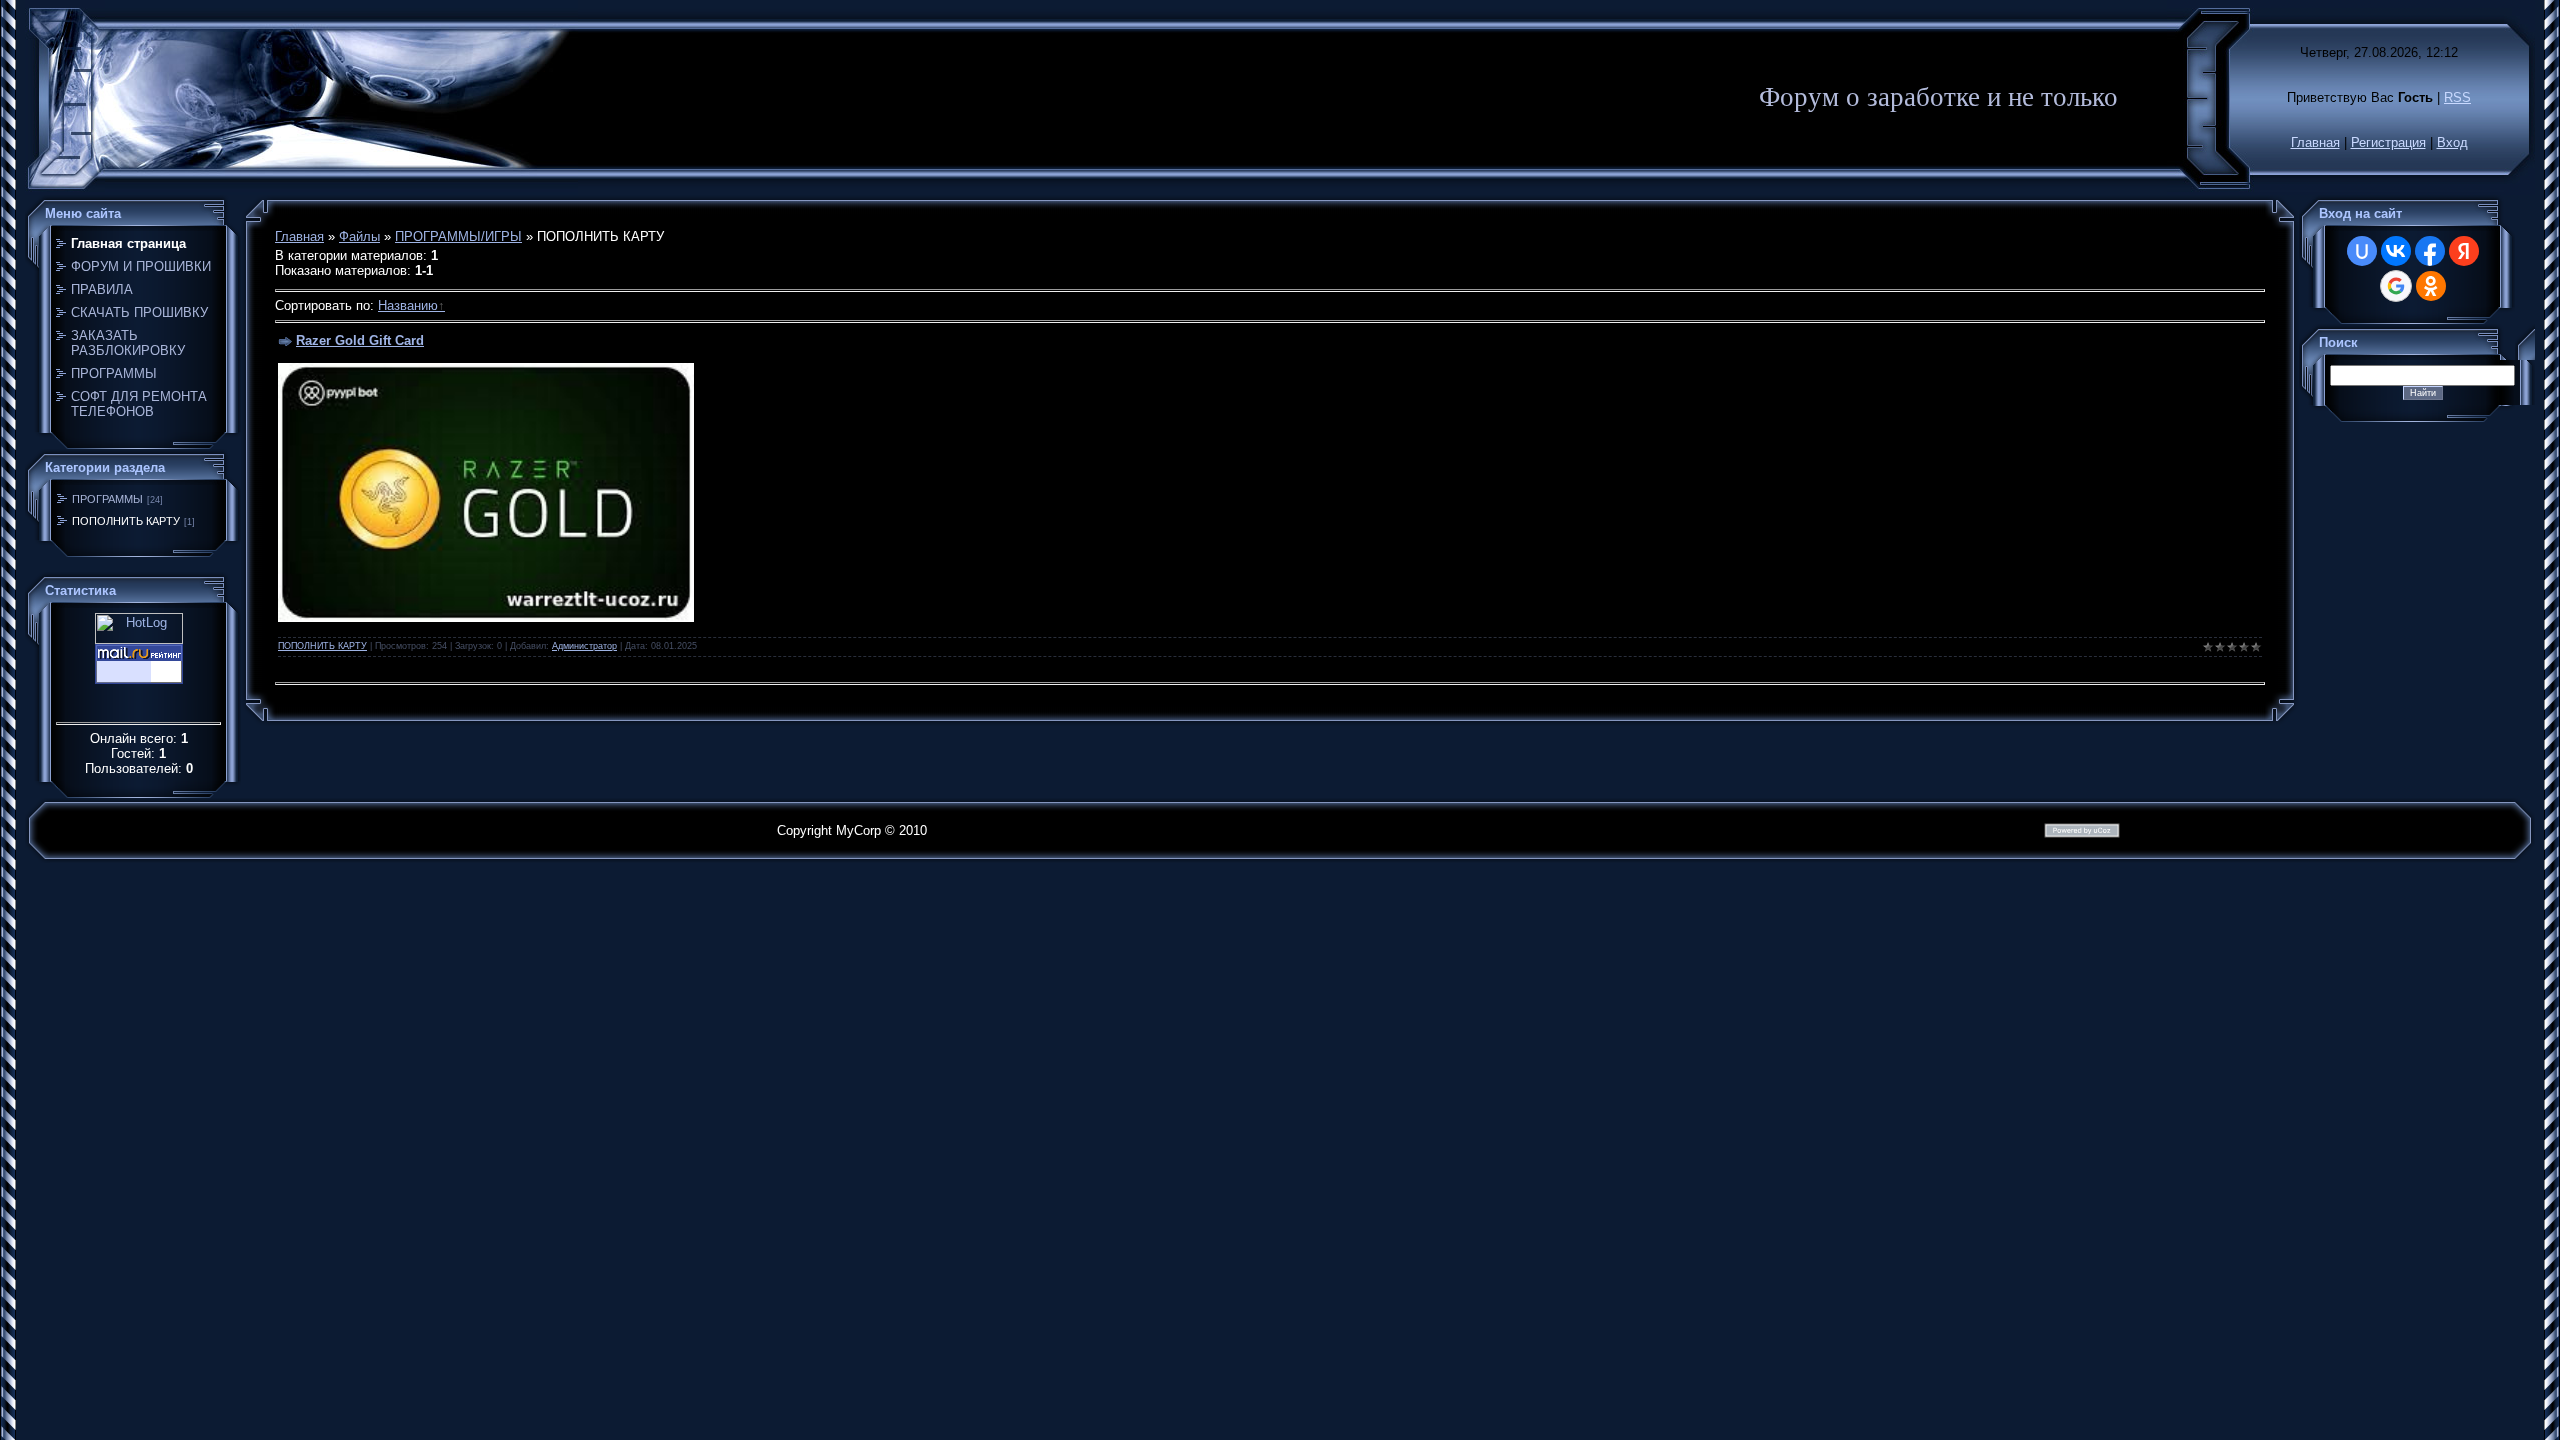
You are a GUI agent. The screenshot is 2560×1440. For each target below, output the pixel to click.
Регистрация (2388, 142)
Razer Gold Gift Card (360, 340)
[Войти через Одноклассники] (2431, 286)
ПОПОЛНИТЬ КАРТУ (126, 521)
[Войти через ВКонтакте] (2396, 251)
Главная (2315, 142)
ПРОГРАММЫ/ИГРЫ (458, 236)
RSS (2457, 97)
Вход (2452, 142)
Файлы (359, 236)
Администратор (584, 646)
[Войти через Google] (2396, 286)
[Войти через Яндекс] (2464, 251)
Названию (408, 305)
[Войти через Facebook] (2430, 251)
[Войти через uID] (2362, 251)
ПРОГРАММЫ (107, 499)
